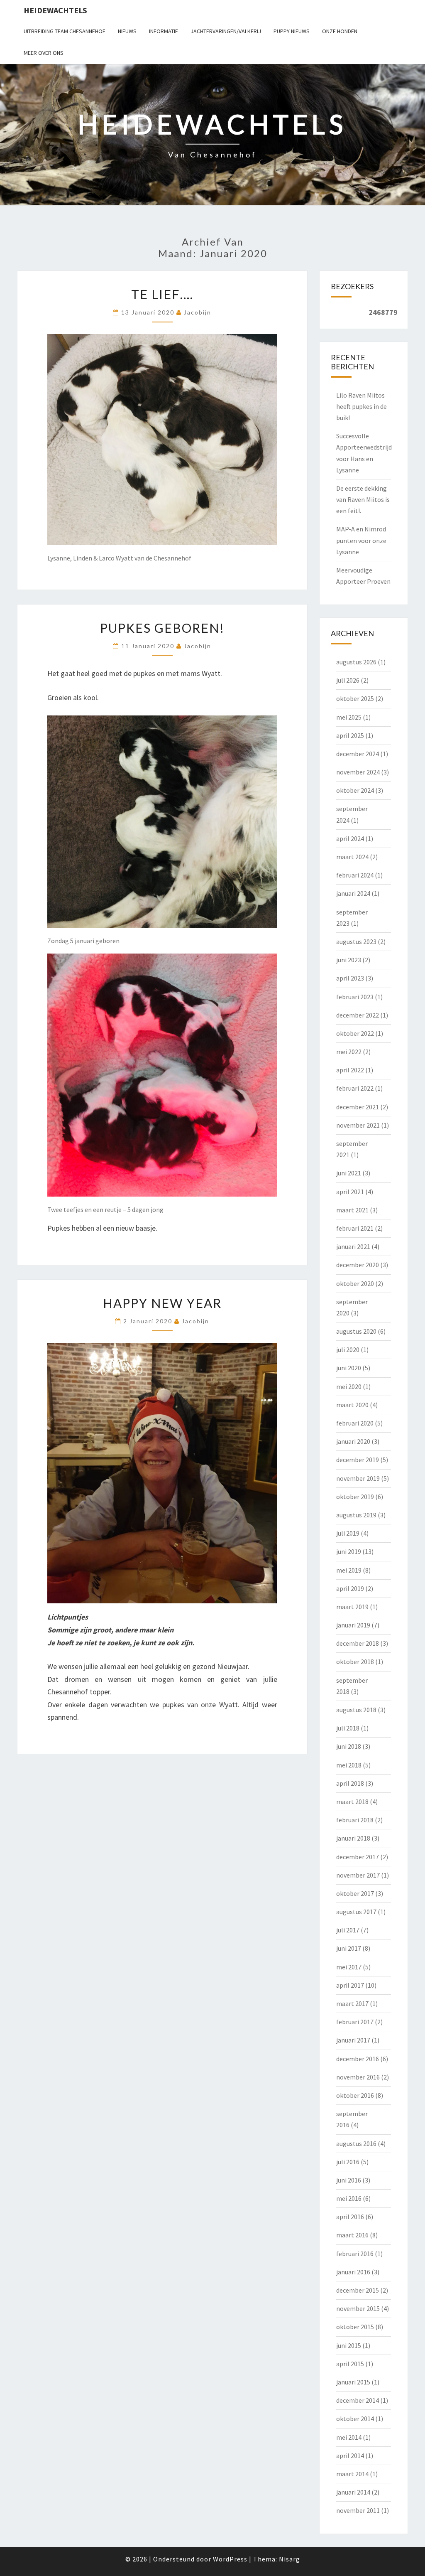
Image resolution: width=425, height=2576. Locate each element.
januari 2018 (353, 1838)
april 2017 (350, 1985)
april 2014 (350, 2456)
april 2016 (350, 2217)
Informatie (164, 31)
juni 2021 (349, 1173)
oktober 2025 (355, 698)
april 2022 (350, 1070)
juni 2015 (349, 2345)
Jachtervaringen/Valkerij (226, 31)
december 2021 (358, 1107)
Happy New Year (162, 1303)
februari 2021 (355, 1228)
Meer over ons (44, 53)
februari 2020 (355, 1423)
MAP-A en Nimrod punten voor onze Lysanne (361, 540)
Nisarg (289, 2559)
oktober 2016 (355, 2095)
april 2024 (350, 838)
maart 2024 (352, 857)
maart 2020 (352, 1405)
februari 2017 (355, 2022)
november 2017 (358, 1875)
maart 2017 (352, 2003)
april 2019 (350, 1588)
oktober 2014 (355, 2419)
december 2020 (358, 1265)
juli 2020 (348, 1349)
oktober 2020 (355, 1283)
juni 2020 (349, 1368)
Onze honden (340, 31)
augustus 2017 (356, 1912)
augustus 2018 (356, 1710)
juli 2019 (348, 1533)
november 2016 (358, 2077)
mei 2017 (349, 1967)
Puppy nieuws (292, 31)
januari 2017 (353, 2040)
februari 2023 (355, 997)
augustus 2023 (356, 941)
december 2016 (358, 2059)
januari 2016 (353, 2272)
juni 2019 (349, 1551)
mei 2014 (349, 2437)
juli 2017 (348, 1930)
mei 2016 (349, 2198)
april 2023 (350, 978)
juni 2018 (349, 1746)
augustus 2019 (356, 1515)
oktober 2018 (355, 1662)
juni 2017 (349, 1948)
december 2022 (358, 1015)
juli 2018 (348, 1728)
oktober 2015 (355, 2327)
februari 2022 (355, 1088)
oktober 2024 (355, 790)
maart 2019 (352, 1607)
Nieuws (127, 31)
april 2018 (350, 1783)
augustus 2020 (356, 1331)
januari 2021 (353, 1246)
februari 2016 (355, 2254)
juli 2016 (348, 2162)
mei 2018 (349, 1765)
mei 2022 (349, 1052)
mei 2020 (349, 1386)
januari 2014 (353, 2492)
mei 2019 (349, 1570)
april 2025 (350, 735)
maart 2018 (352, 1802)
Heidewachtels (55, 10)
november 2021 (358, 1125)
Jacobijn (198, 312)
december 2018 (358, 1643)
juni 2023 (349, 960)
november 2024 (358, 772)
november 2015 (358, 2308)
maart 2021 (352, 1210)
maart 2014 (352, 2474)
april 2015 (350, 2364)
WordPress (230, 2559)
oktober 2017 (355, 1893)
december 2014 (358, 2400)
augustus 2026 (356, 662)
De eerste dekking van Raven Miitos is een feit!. (363, 499)
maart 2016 (352, 2235)
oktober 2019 (355, 1497)
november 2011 (358, 2510)
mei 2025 (349, 717)
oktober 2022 (355, 1033)
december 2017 (358, 1857)
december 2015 (358, 2290)
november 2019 (358, 1478)
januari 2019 (353, 1625)
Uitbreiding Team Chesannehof (65, 31)
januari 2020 (353, 1441)
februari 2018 (355, 1820)
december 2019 (358, 1460)
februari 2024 (355, 875)
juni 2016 (349, 2180)
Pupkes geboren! (162, 628)
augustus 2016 (356, 2143)
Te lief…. (162, 294)
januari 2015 (353, 2382)
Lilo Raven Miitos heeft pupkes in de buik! (361, 406)
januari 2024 (353, 893)
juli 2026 (348, 680)
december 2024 (358, 754)
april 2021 (350, 1192)
